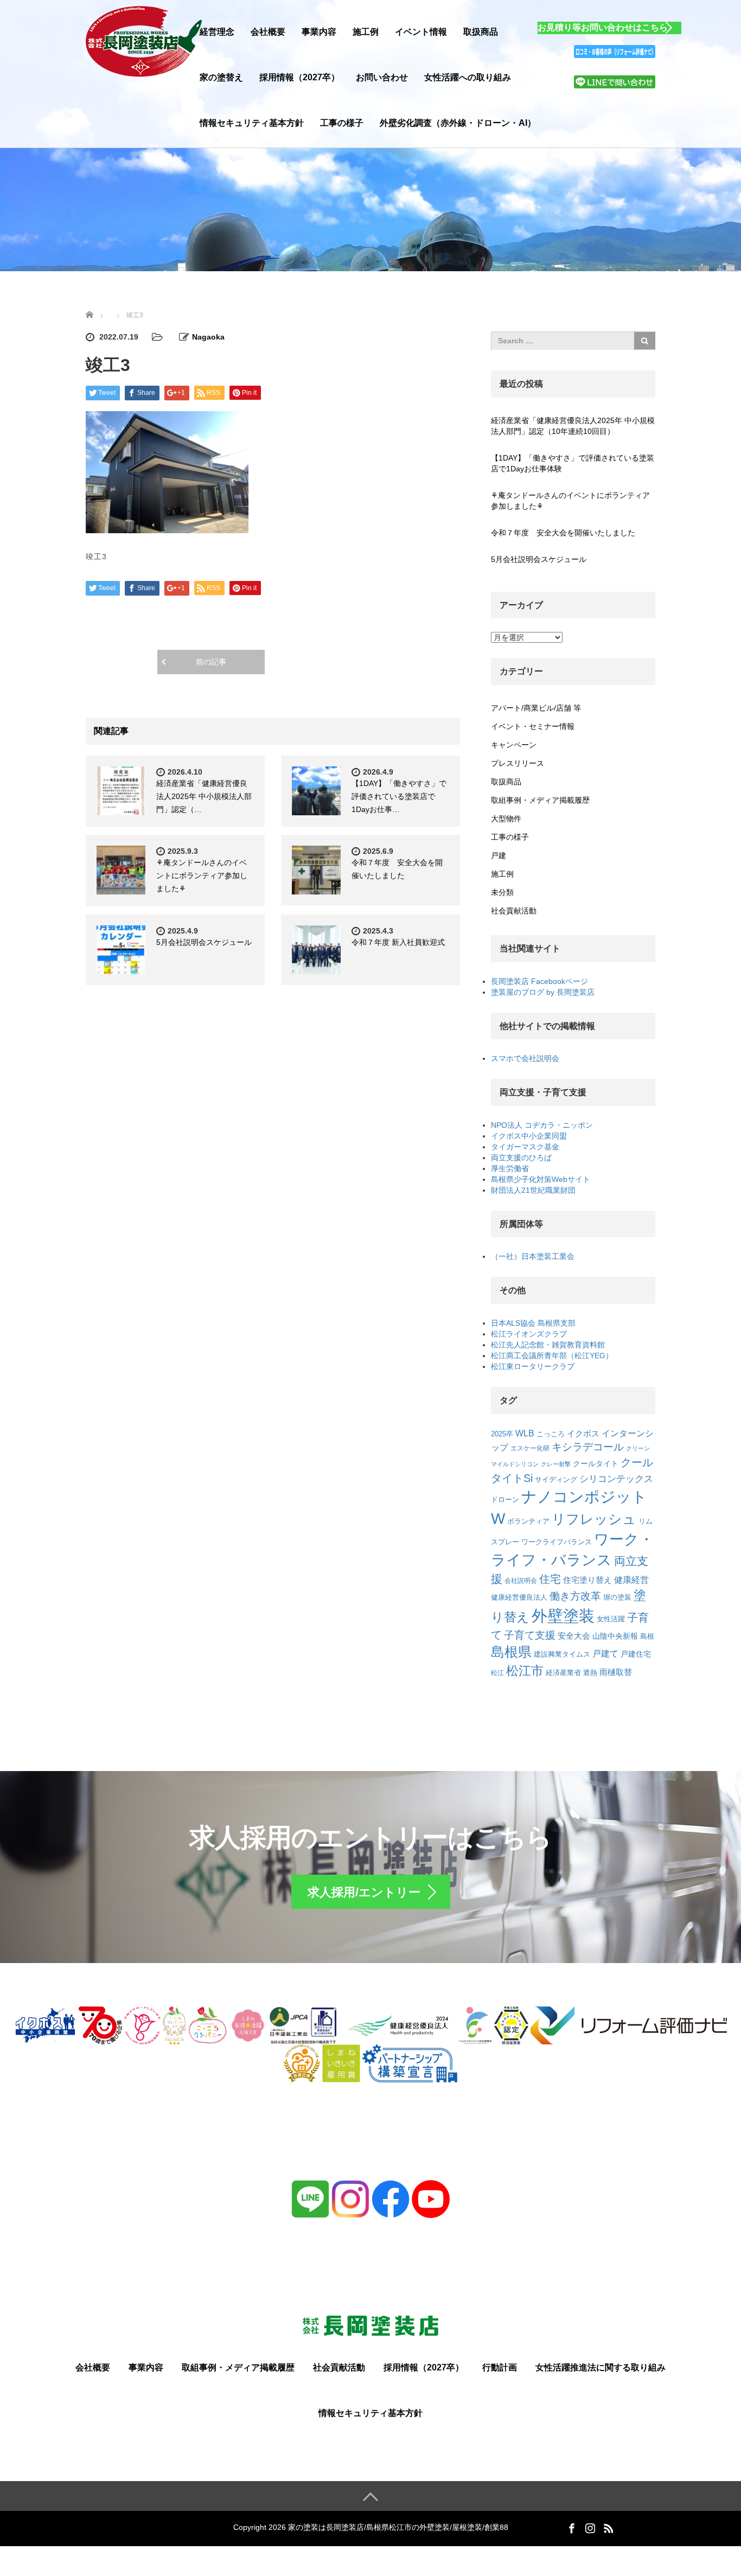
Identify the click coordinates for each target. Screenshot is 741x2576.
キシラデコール (588, 1447)
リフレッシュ (594, 1519)
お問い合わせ (382, 77)
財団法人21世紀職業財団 (533, 1190)
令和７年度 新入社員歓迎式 (398, 942)
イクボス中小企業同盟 (529, 1136)
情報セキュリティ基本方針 (252, 123)
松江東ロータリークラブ (533, 1366)
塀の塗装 (617, 1597)
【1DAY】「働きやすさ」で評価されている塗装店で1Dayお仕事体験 (573, 463)
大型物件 (506, 819)
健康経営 (631, 1580)
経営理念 (217, 32)
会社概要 (268, 32)
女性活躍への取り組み (468, 77)
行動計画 (500, 2367)
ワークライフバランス (557, 1542)
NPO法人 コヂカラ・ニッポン (542, 1125)
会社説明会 (521, 1580)
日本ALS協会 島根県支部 (533, 1323)
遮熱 (590, 1673)
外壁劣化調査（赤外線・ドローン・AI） (458, 123)
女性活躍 (611, 1619)
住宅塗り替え (587, 1580)
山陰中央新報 (615, 1636)
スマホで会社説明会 (525, 1058)
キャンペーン (514, 745)
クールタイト (596, 1463)
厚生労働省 (510, 1168)
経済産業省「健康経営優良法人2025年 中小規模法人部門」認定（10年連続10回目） (573, 426)
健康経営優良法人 (519, 1597)
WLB (525, 1433)
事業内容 (319, 32)
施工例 (366, 32)
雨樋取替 (616, 1672)
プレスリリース (518, 763)
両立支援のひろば (521, 1158)
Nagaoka (208, 337)
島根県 (511, 1652)
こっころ (551, 1434)
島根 (647, 1637)
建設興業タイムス (562, 1654)
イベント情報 (421, 32)
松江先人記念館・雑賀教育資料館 (548, 1345)
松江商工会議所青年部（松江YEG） (552, 1356)
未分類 (502, 892)
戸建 (499, 855)
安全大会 (574, 1636)
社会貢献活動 (514, 911)
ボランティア (528, 1522)
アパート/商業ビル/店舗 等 (536, 708)
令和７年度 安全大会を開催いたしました (563, 533)
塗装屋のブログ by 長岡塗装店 (543, 992)
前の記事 (211, 662)
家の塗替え (221, 77)
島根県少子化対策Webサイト (541, 1179)
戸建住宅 (636, 1654)
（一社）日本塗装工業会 (533, 1256)
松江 (497, 1673)
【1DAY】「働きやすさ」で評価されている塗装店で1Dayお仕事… (399, 796)
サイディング (556, 1479)
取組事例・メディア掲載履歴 (540, 800)
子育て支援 (530, 1635)
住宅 (550, 1579)
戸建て (605, 1654)
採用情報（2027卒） (299, 77)
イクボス (583, 1434)
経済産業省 (563, 1673)
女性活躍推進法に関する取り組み (601, 2367)
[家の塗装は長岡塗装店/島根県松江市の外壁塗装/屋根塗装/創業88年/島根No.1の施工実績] (144, 40)
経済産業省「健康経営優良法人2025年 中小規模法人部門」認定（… (204, 796)
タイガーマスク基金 (525, 1147)
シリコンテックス (616, 1479)
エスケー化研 (530, 1448)
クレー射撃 (556, 1464)
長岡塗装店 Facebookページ (539, 981)
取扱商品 (481, 32)
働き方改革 (575, 1596)
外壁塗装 (563, 1616)
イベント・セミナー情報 (533, 726)
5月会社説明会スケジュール (204, 942)
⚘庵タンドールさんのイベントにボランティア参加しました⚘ (202, 875)
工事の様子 (342, 123)
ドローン (505, 1500)
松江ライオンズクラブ (529, 1334)
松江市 (525, 1671)
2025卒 (502, 1434)
